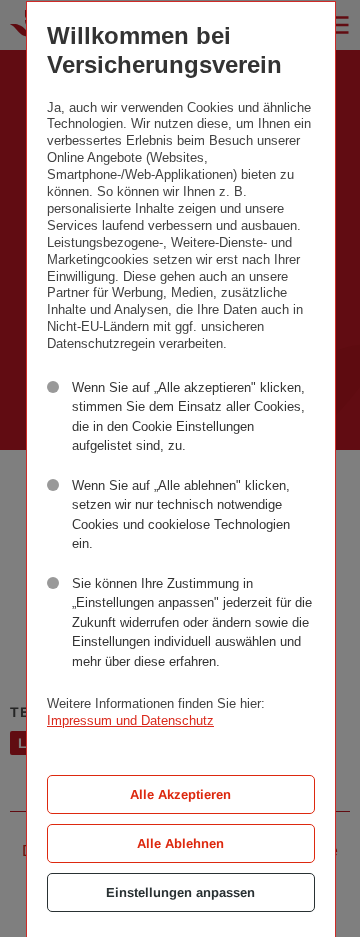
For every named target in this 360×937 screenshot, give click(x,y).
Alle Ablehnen (180, 843)
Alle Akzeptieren (180, 794)
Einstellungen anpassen (180, 892)
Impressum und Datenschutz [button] (130, 720)
